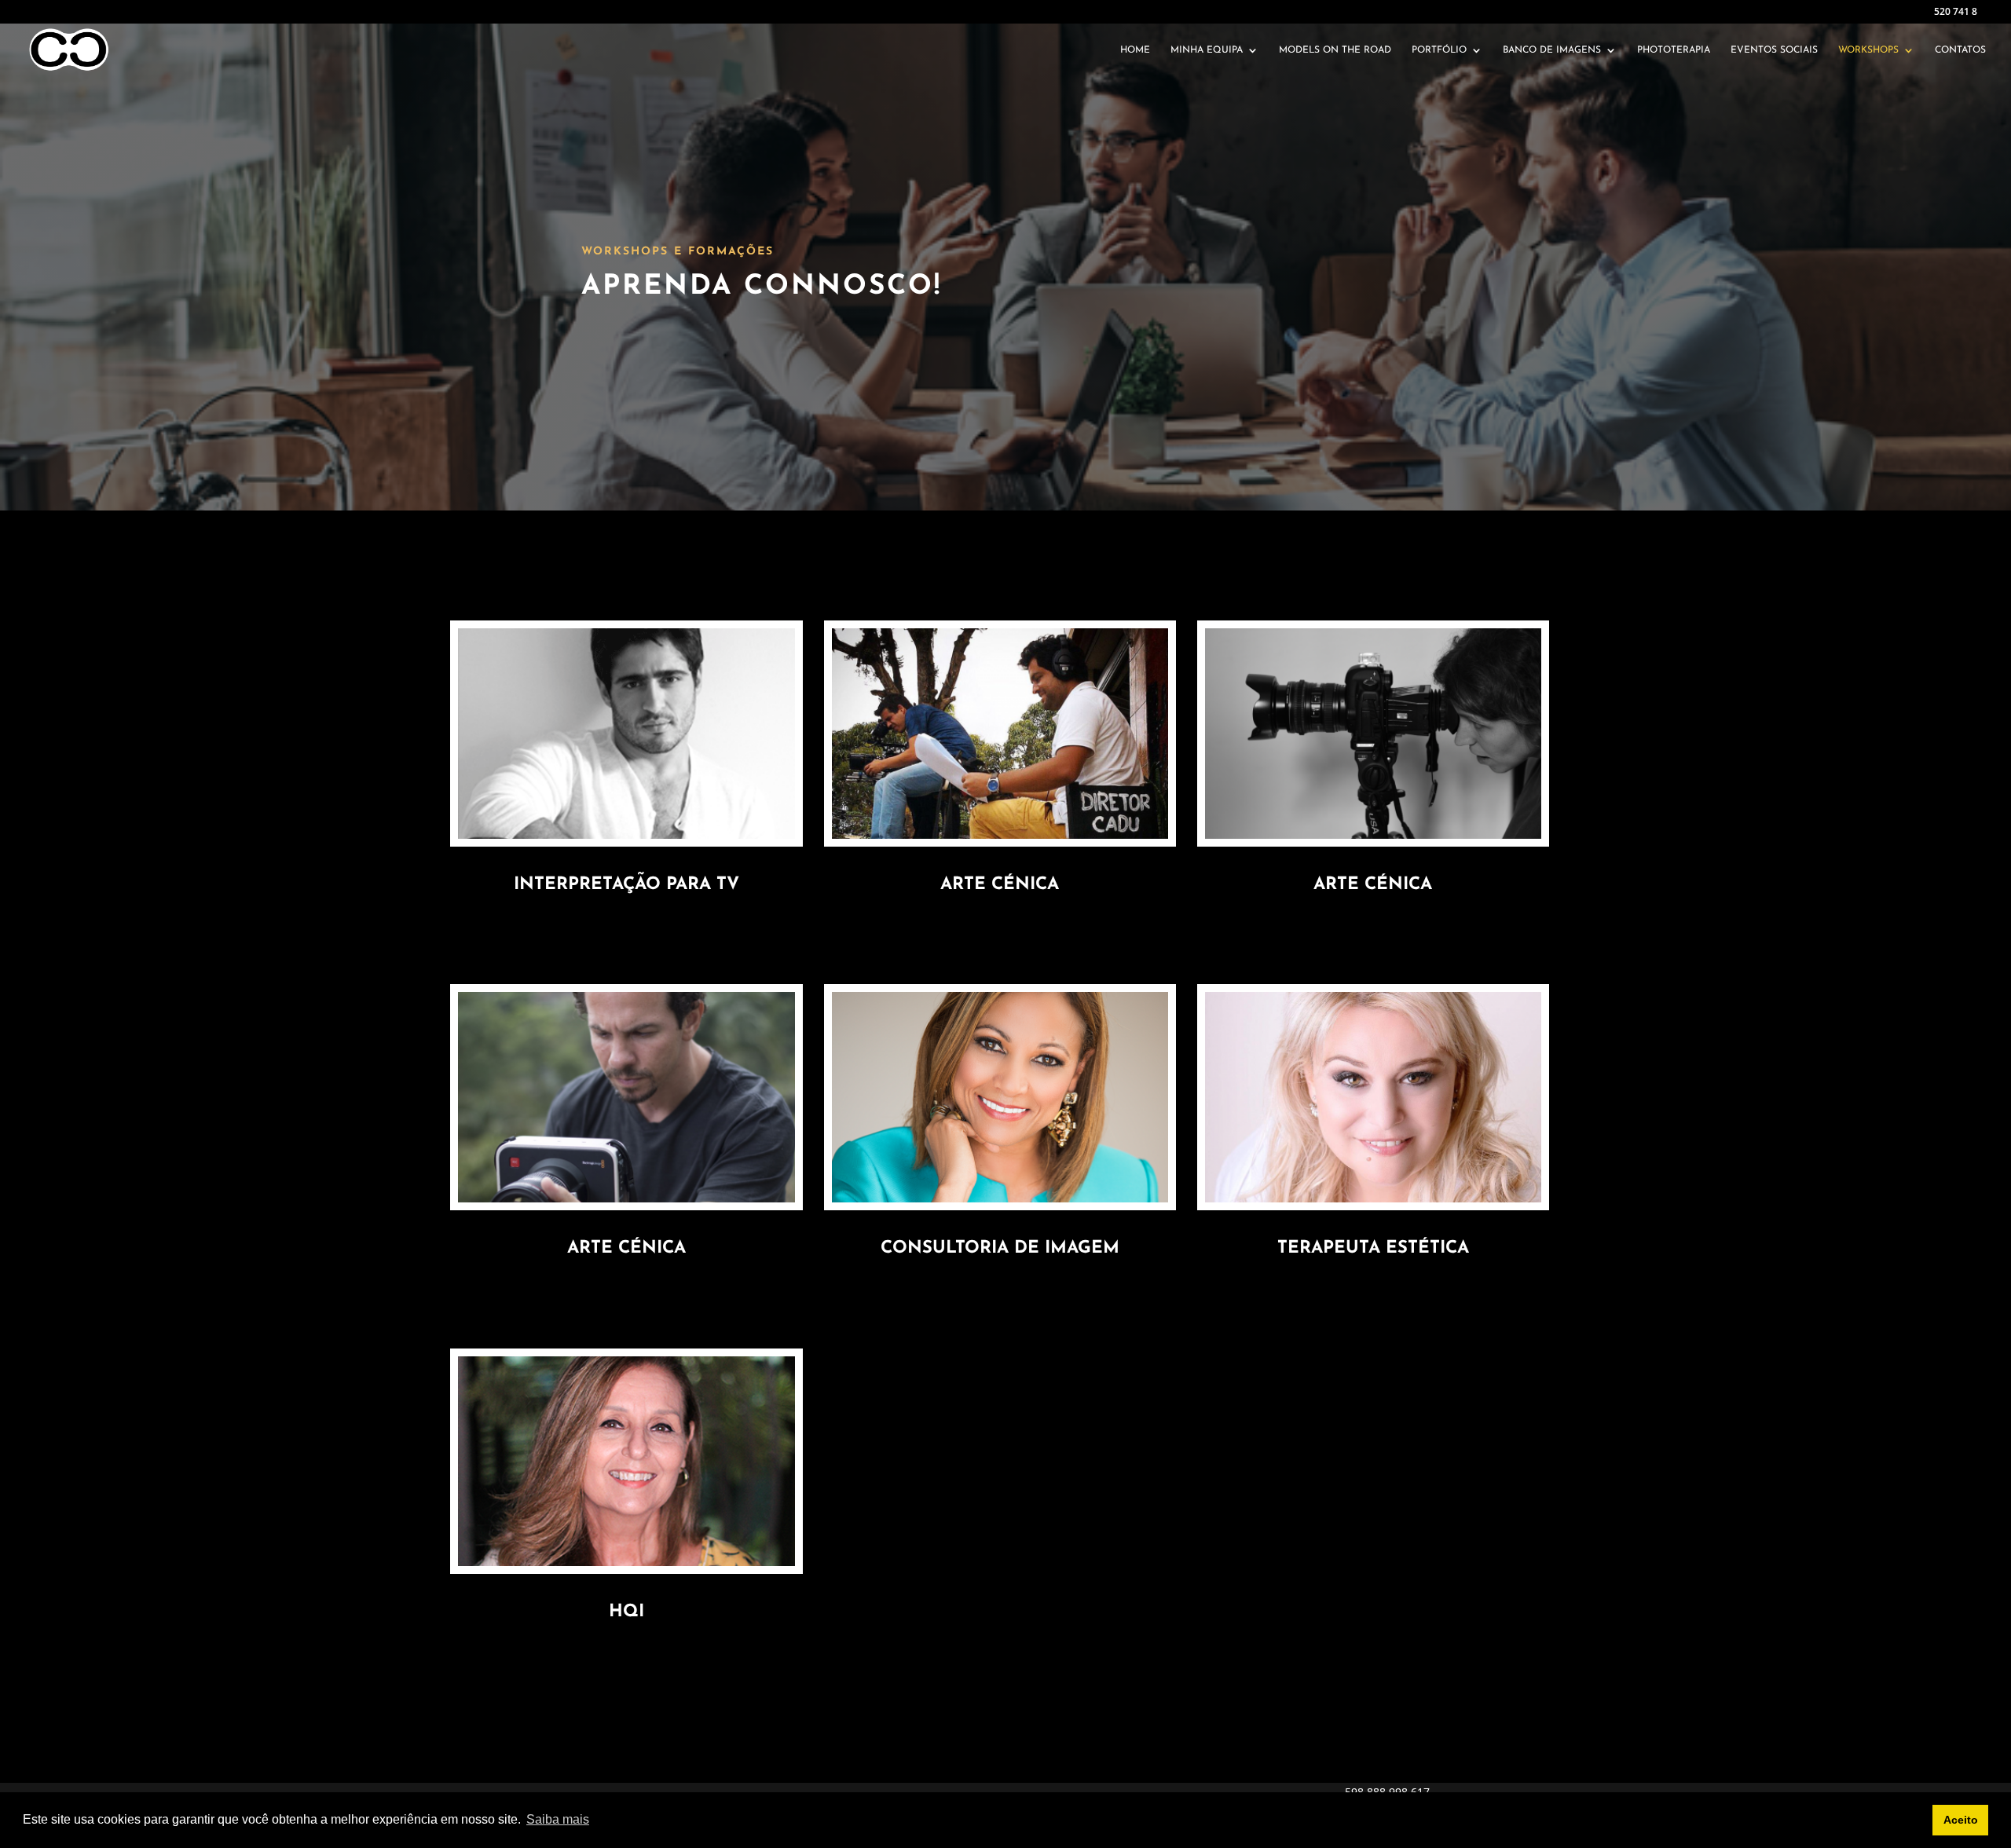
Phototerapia (1674, 50)
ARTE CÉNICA (626, 1248)
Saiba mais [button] (558, 1819)
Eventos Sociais (1774, 50)
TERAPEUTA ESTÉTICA (1373, 1248)
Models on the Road (1335, 50)
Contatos (1960, 50)
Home (1135, 50)
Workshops (1868, 50)
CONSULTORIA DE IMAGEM (1000, 1248)
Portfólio (1439, 50)
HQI (626, 1612)
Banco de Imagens (1552, 50)
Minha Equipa (1207, 50)
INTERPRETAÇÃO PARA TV (626, 885)
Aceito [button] (1961, 1820)
